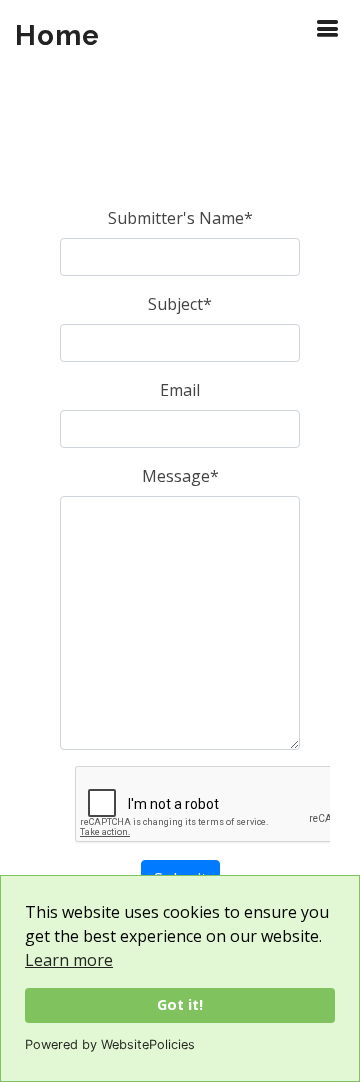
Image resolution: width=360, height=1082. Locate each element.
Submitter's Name (180, 218)
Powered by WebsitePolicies (110, 1044)
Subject (180, 304)
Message (180, 476)
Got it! (180, 1004)
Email (180, 390)
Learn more (69, 960)
